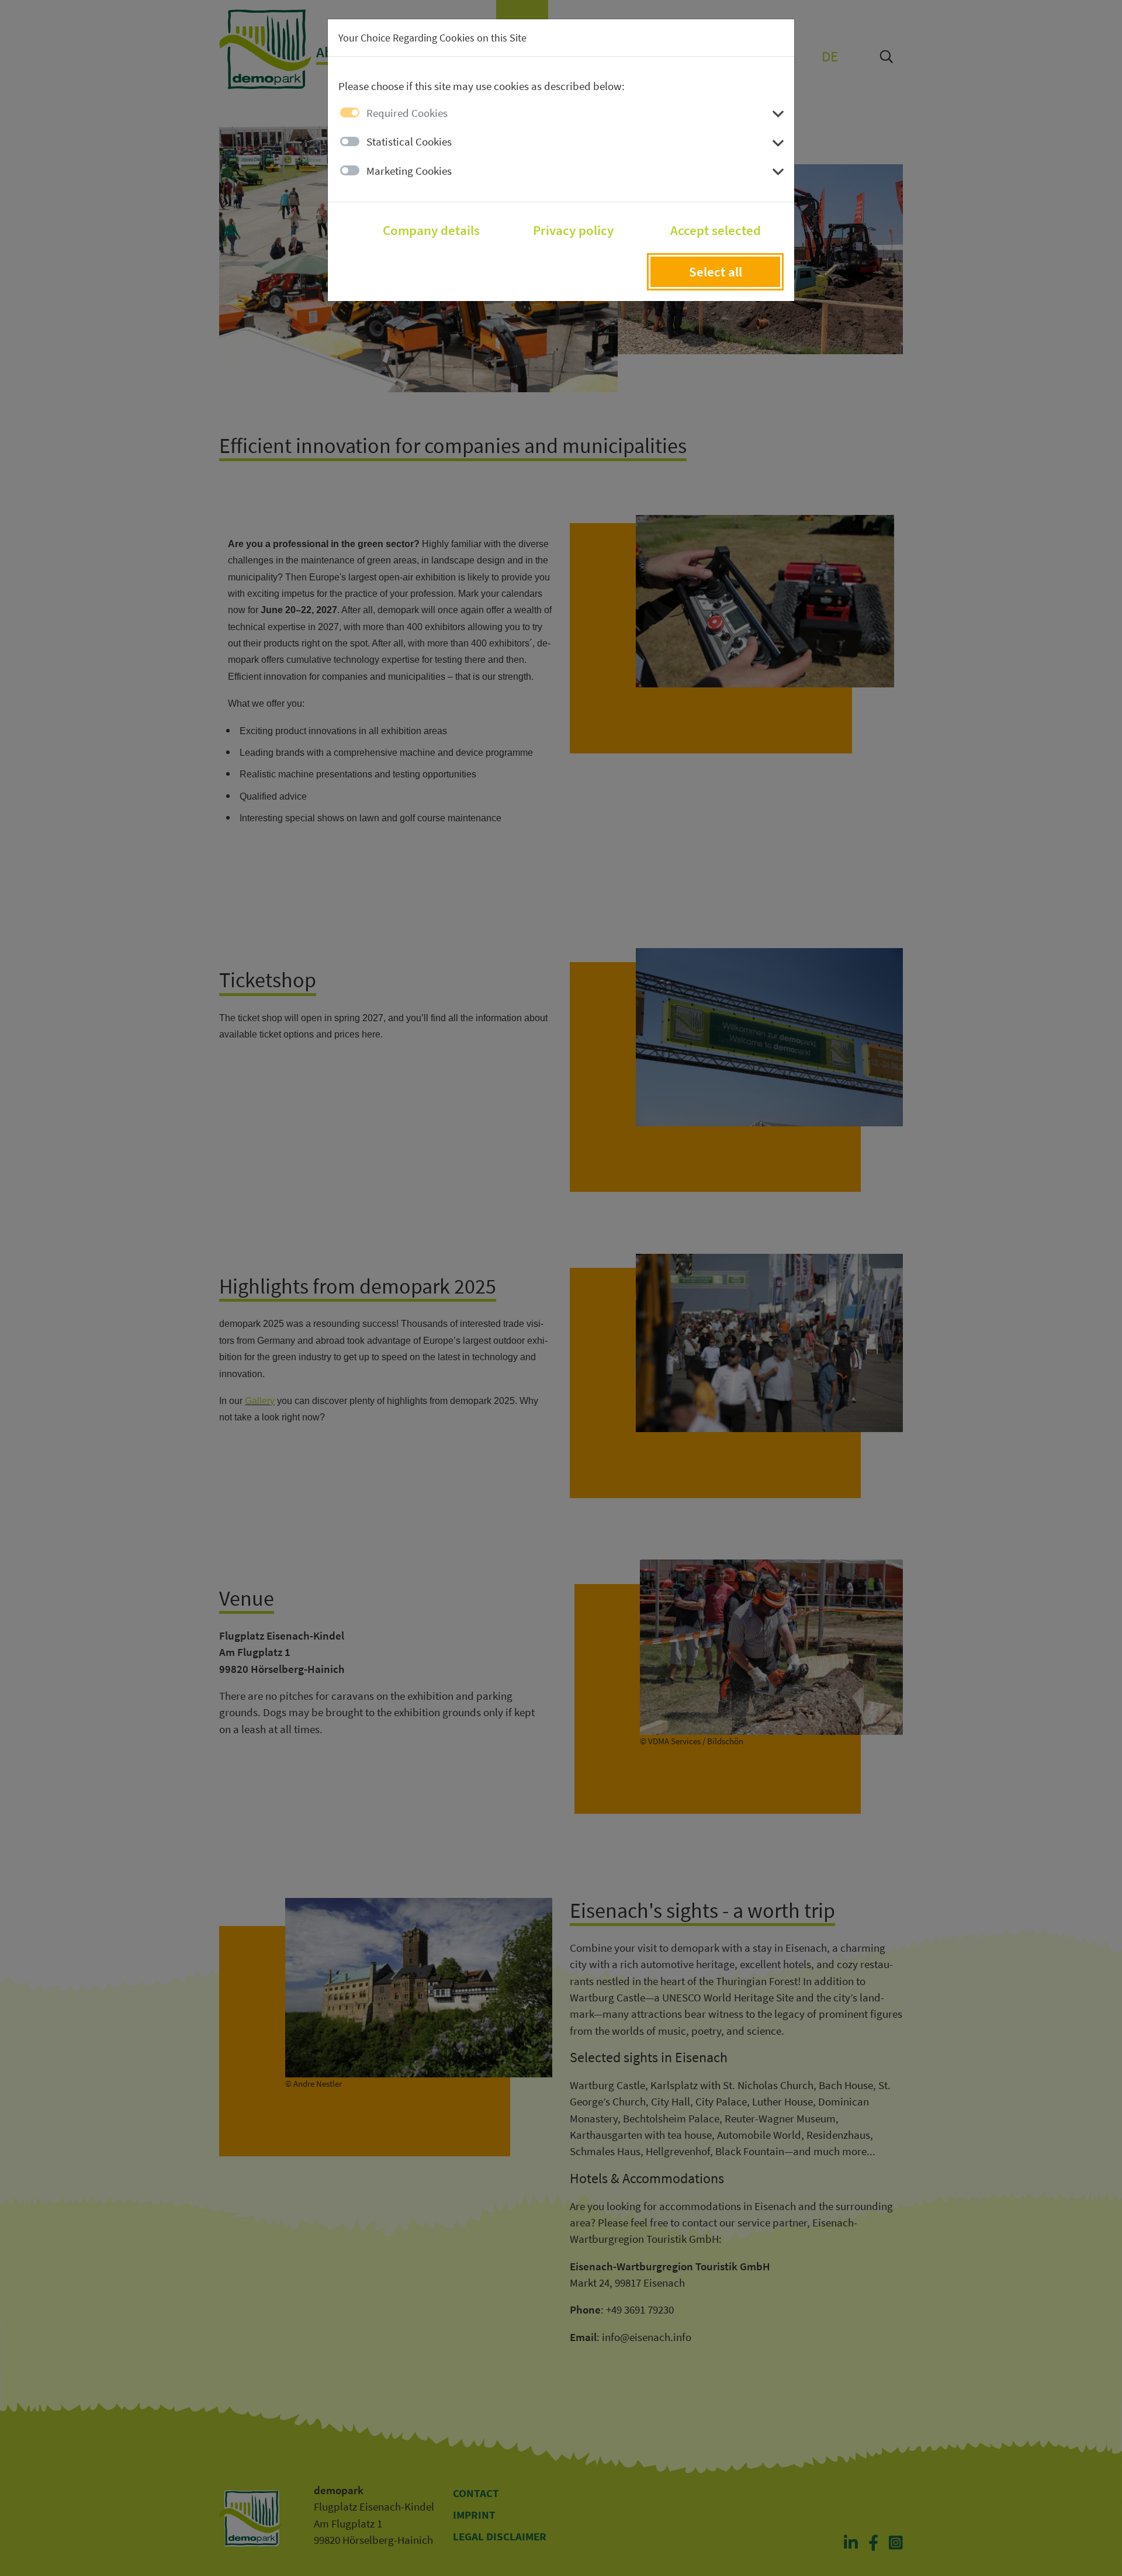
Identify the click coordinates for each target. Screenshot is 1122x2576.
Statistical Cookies (409, 141)
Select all (716, 272)
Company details (431, 230)
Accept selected (716, 230)
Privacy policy (573, 230)
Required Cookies (407, 113)
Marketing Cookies (409, 171)
